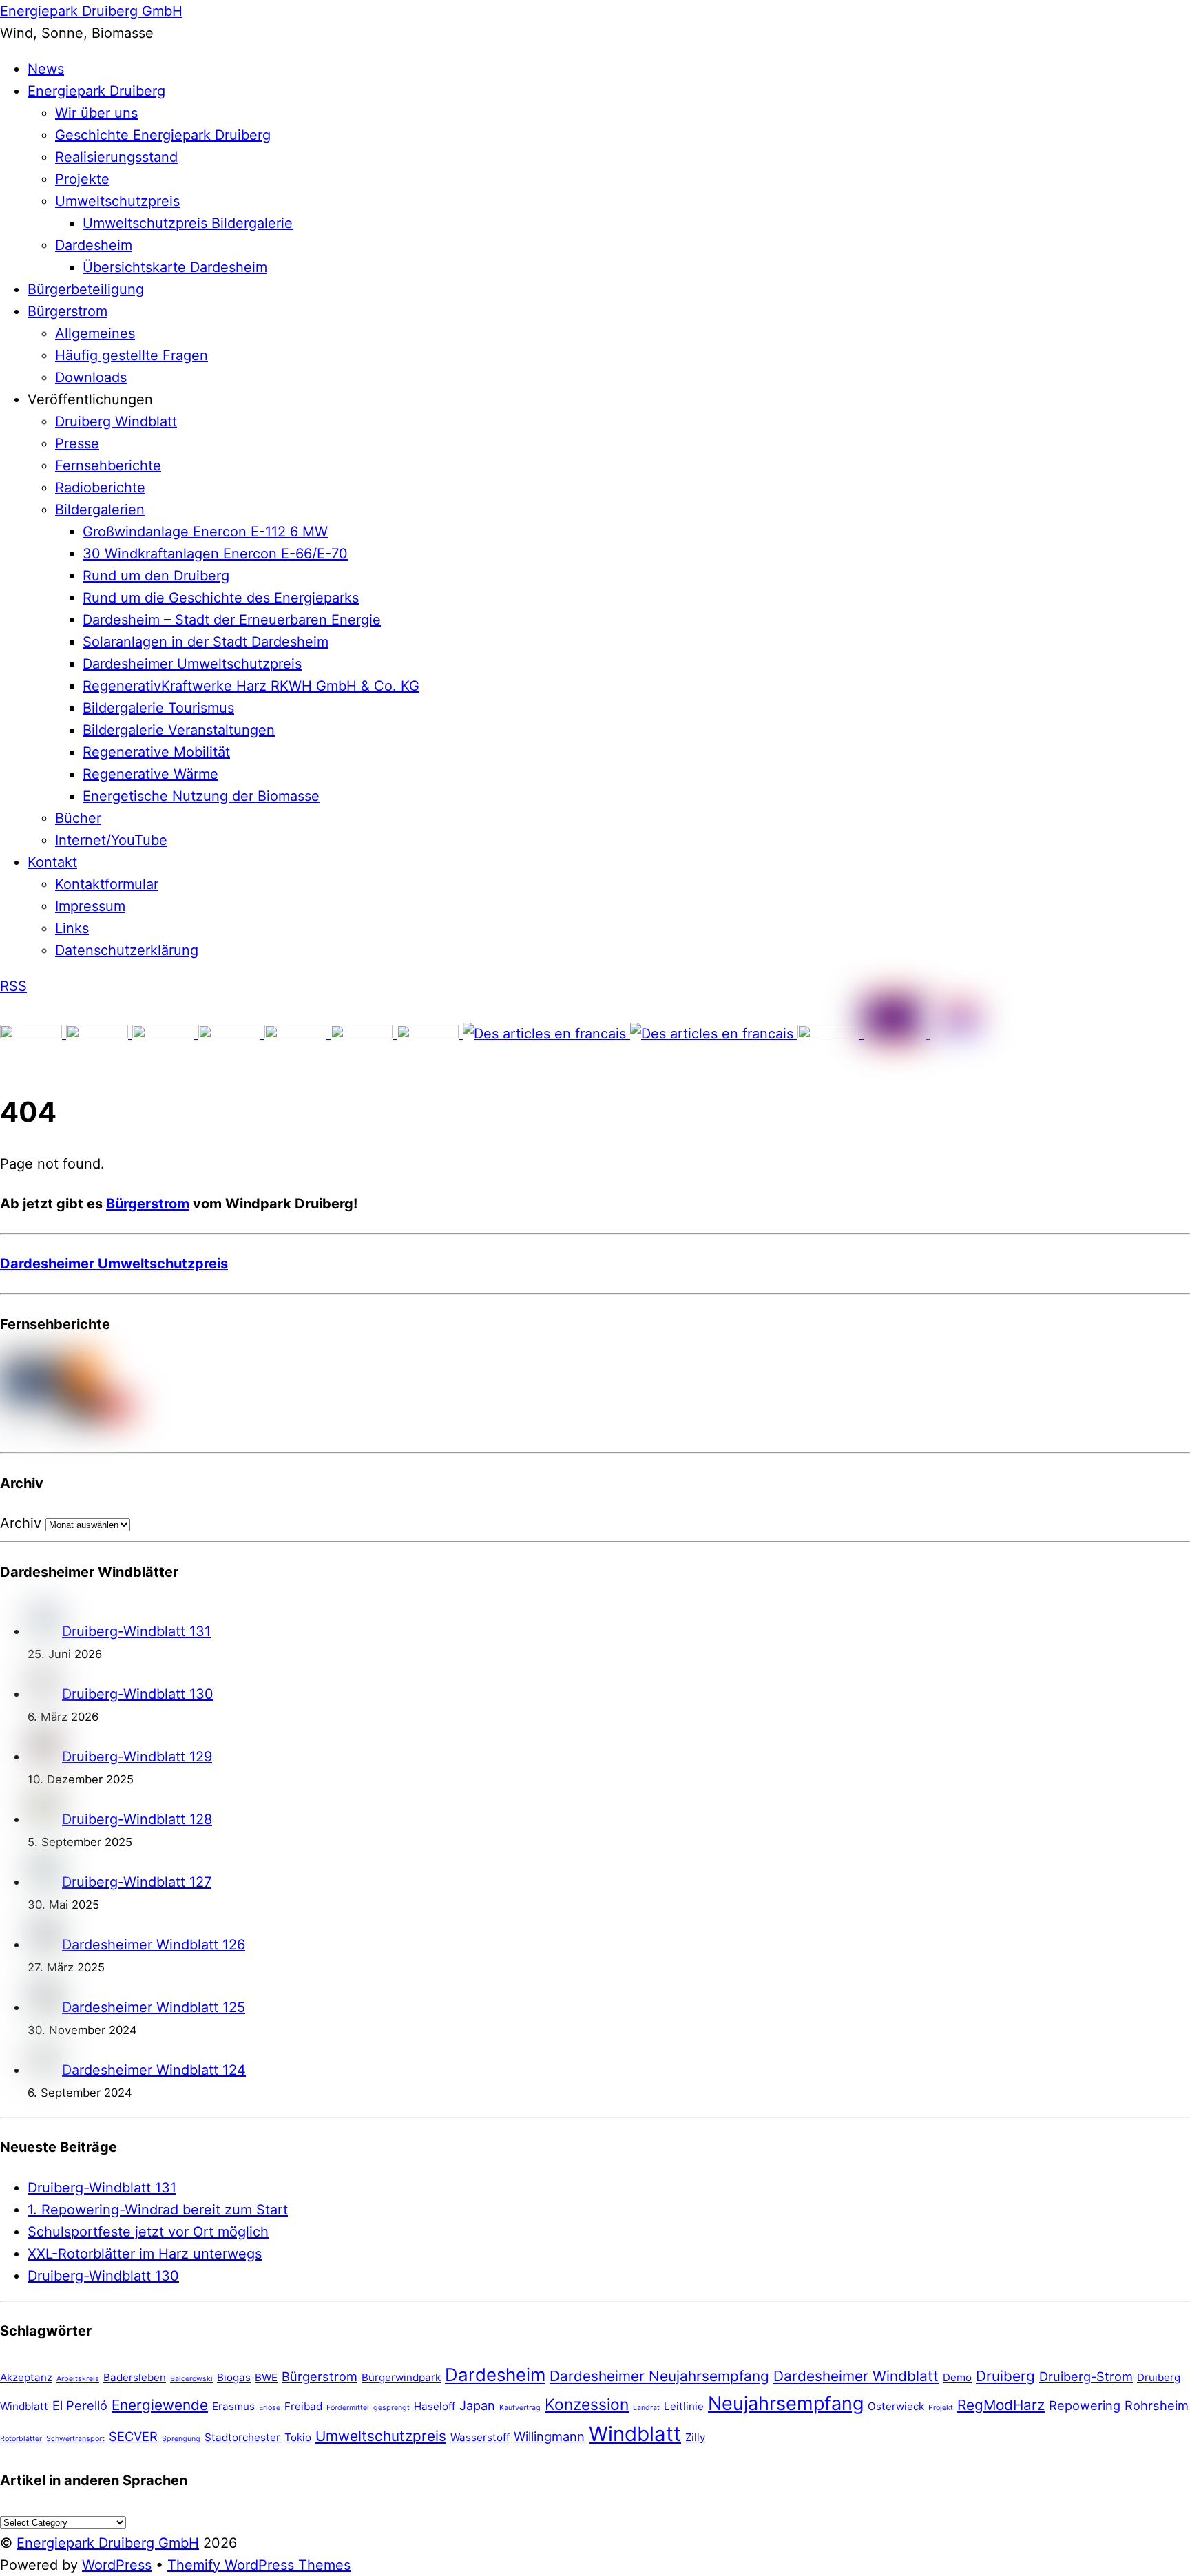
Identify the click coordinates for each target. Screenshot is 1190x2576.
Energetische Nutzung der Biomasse (201, 796)
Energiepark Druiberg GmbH (108, 2543)
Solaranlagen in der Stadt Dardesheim (206, 642)
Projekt (941, 2408)
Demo (957, 2377)
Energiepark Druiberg (96, 91)
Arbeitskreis (78, 2379)
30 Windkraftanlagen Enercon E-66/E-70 (215, 554)
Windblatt (635, 2434)
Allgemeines (95, 333)
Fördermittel (348, 2408)
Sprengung (181, 2439)
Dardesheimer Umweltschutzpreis (192, 664)
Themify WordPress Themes (259, 2565)
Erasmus (233, 2406)
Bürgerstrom (67, 311)
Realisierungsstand (116, 157)
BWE (266, 2377)
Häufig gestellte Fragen (132, 355)
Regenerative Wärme (150, 774)
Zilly (695, 2437)
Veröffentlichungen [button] (90, 399)
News (46, 69)
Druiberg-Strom (1086, 2376)
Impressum (90, 906)
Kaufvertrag (520, 2408)
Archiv (21, 1523)
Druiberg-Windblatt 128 (137, 1819)
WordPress (117, 2565)
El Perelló (80, 2405)
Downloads (91, 377)
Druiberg (1005, 2376)
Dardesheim (94, 245)
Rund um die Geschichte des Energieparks (221, 598)
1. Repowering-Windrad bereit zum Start (158, 2210)
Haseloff (435, 2406)
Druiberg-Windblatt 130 (138, 1694)
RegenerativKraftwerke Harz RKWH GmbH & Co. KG (251, 686)
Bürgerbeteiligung (86, 289)
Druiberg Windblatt (116, 421)
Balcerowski (191, 2379)
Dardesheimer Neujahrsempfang (659, 2376)
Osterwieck (896, 2406)
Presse (77, 443)
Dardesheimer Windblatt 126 (154, 1945)
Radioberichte (100, 488)
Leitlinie (684, 2406)
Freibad (303, 2406)
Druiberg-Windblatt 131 (136, 1631)
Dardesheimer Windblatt (856, 2376)
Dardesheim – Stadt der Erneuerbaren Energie (232, 620)
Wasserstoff (480, 2437)
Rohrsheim (1157, 2405)
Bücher (78, 818)
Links (72, 928)
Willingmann (549, 2436)
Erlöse (270, 2408)
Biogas (234, 2377)
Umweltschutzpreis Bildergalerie (188, 223)
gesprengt (392, 2408)
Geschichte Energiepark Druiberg (163, 135)
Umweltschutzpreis (117, 201)
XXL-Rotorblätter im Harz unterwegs (145, 2254)
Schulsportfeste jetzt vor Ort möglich (148, 2232)
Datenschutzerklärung (127, 950)
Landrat (646, 2408)
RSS (13, 986)
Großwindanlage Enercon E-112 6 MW (205, 532)
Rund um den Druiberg (156, 576)
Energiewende (160, 2405)
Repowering (1085, 2405)
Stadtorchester (242, 2437)
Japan (477, 2405)
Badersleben (135, 2377)
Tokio (298, 2437)
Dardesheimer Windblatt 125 (154, 2007)
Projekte (82, 179)
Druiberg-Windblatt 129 (137, 1757)
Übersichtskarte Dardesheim (175, 267)
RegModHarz (1001, 2405)
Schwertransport (75, 2439)
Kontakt (52, 862)
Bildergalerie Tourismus (158, 708)
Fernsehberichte (108, 465)
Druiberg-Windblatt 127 (137, 1882)
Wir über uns (96, 113)
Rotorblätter (21, 2439)
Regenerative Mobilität (156, 752)
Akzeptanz (26, 2377)
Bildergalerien (100, 510)
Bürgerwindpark (401, 2377)
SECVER (133, 2436)
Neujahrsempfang (786, 2404)
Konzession (587, 2404)
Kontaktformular (107, 884)
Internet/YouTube (111, 840)
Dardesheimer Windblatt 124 (154, 2070)
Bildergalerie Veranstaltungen (179, 730)
